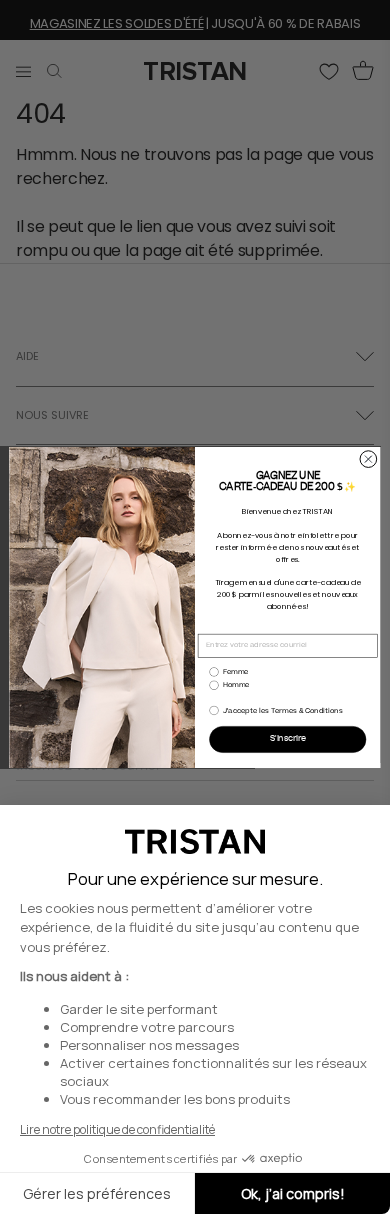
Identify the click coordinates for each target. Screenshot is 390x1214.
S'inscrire (288, 739)
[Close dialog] (368, 458)
